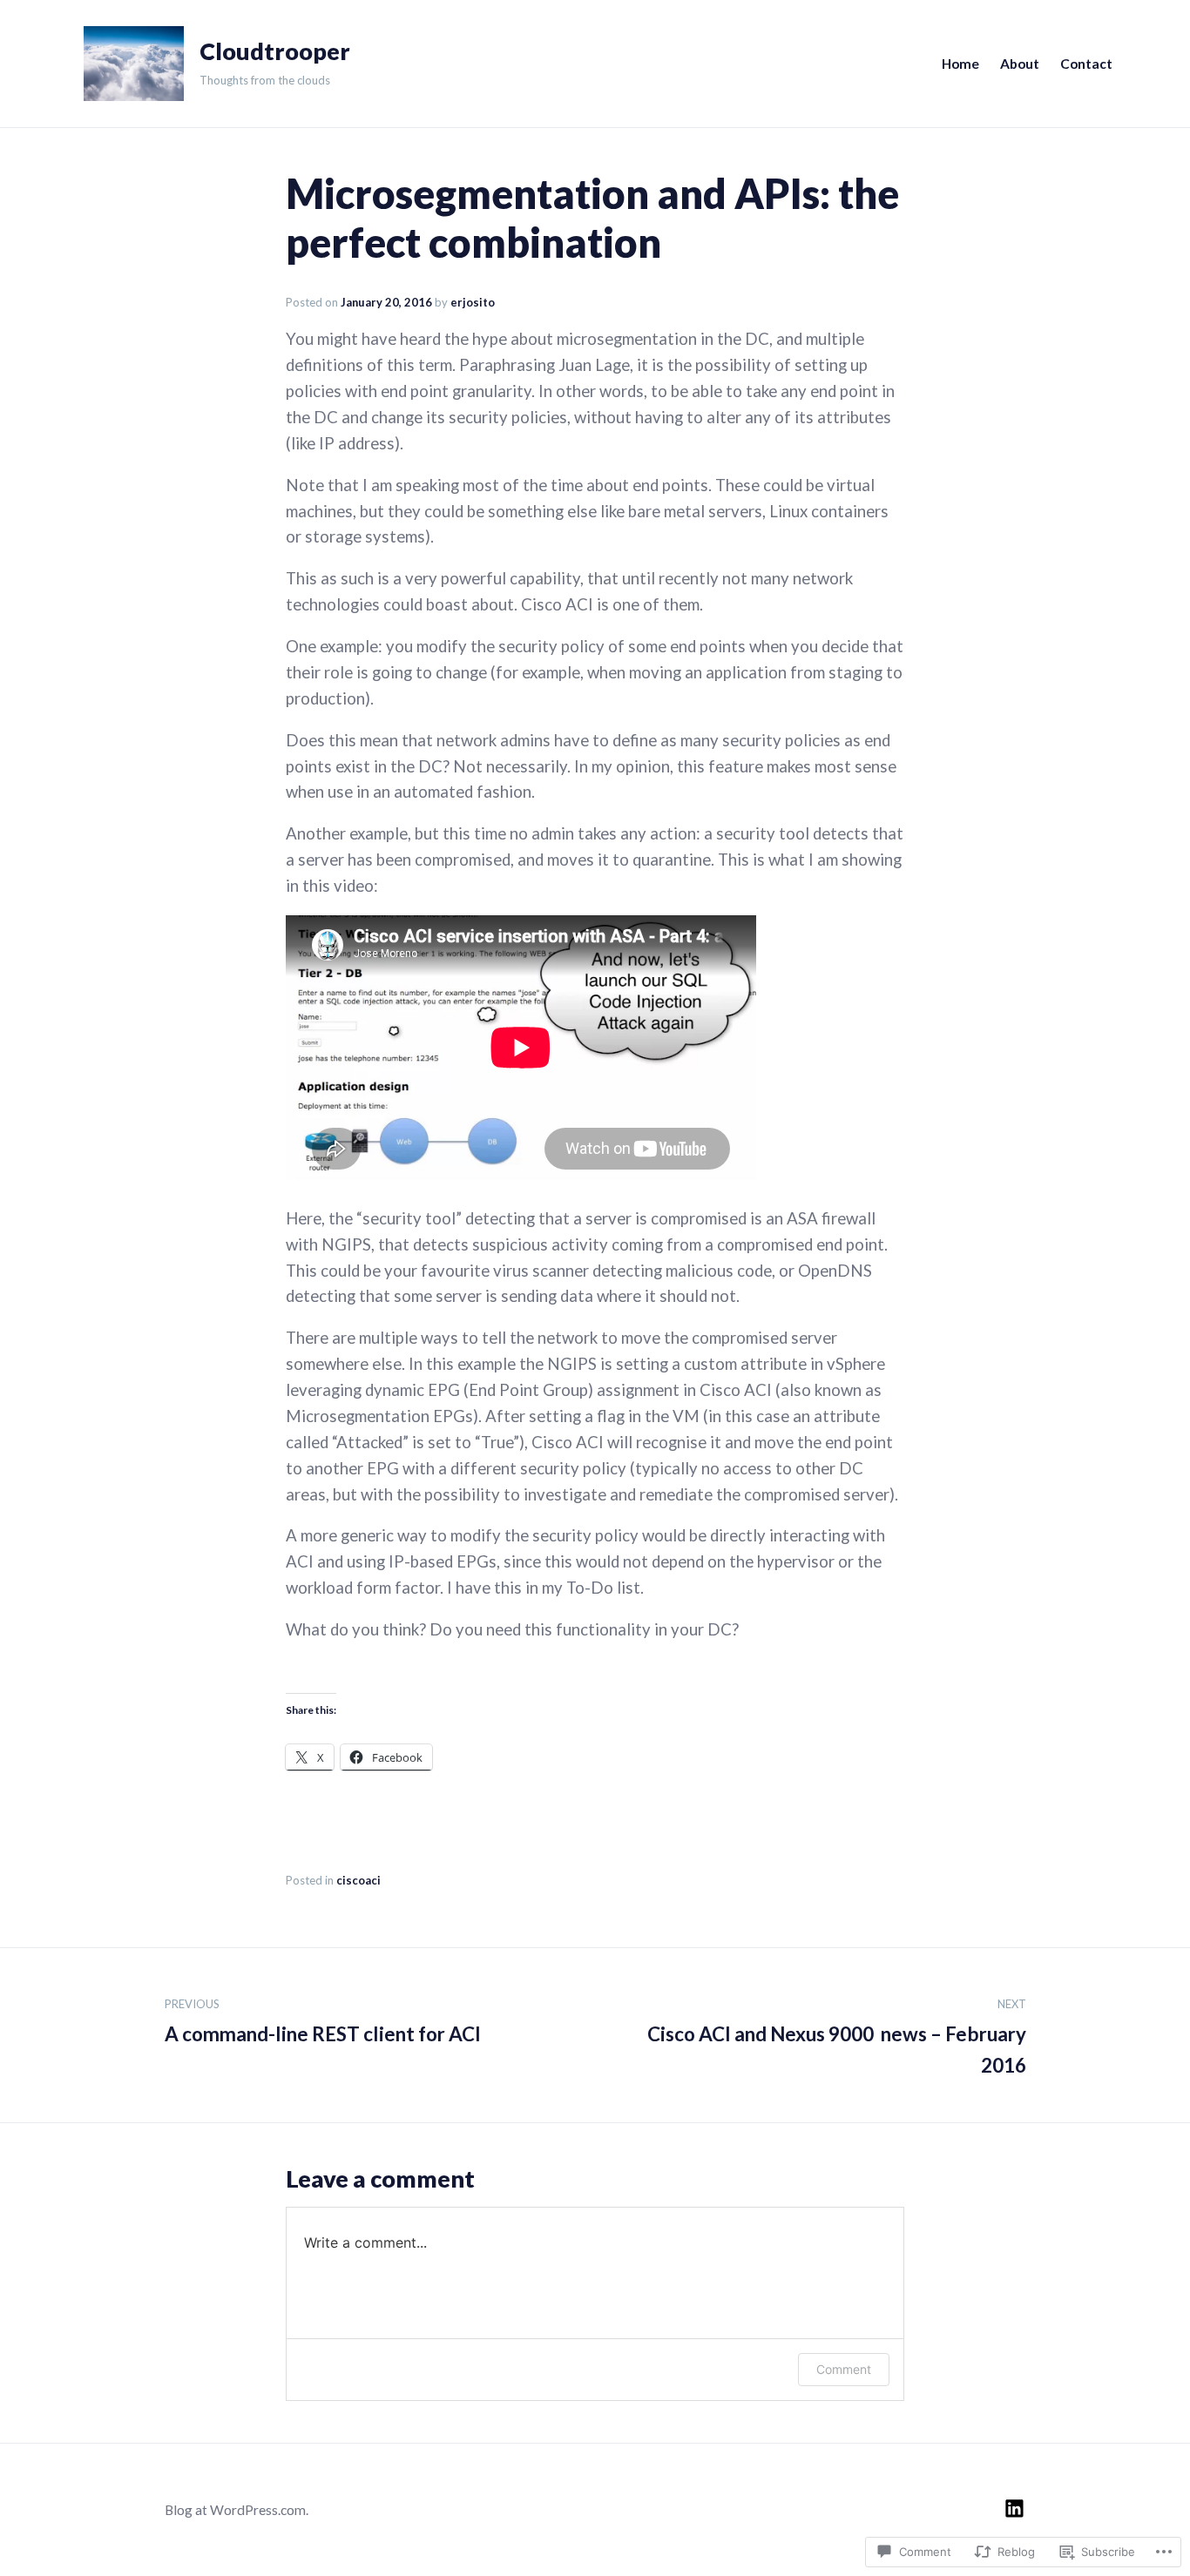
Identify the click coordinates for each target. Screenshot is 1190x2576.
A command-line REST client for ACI (323, 2021)
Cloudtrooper (275, 51)
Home (960, 64)
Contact (1086, 64)
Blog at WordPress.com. (237, 2510)
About (1020, 64)
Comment (844, 2369)
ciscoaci (358, 1880)
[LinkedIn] (1014, 2509)
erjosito (473, 302)
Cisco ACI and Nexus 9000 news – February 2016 (837, 2037)
